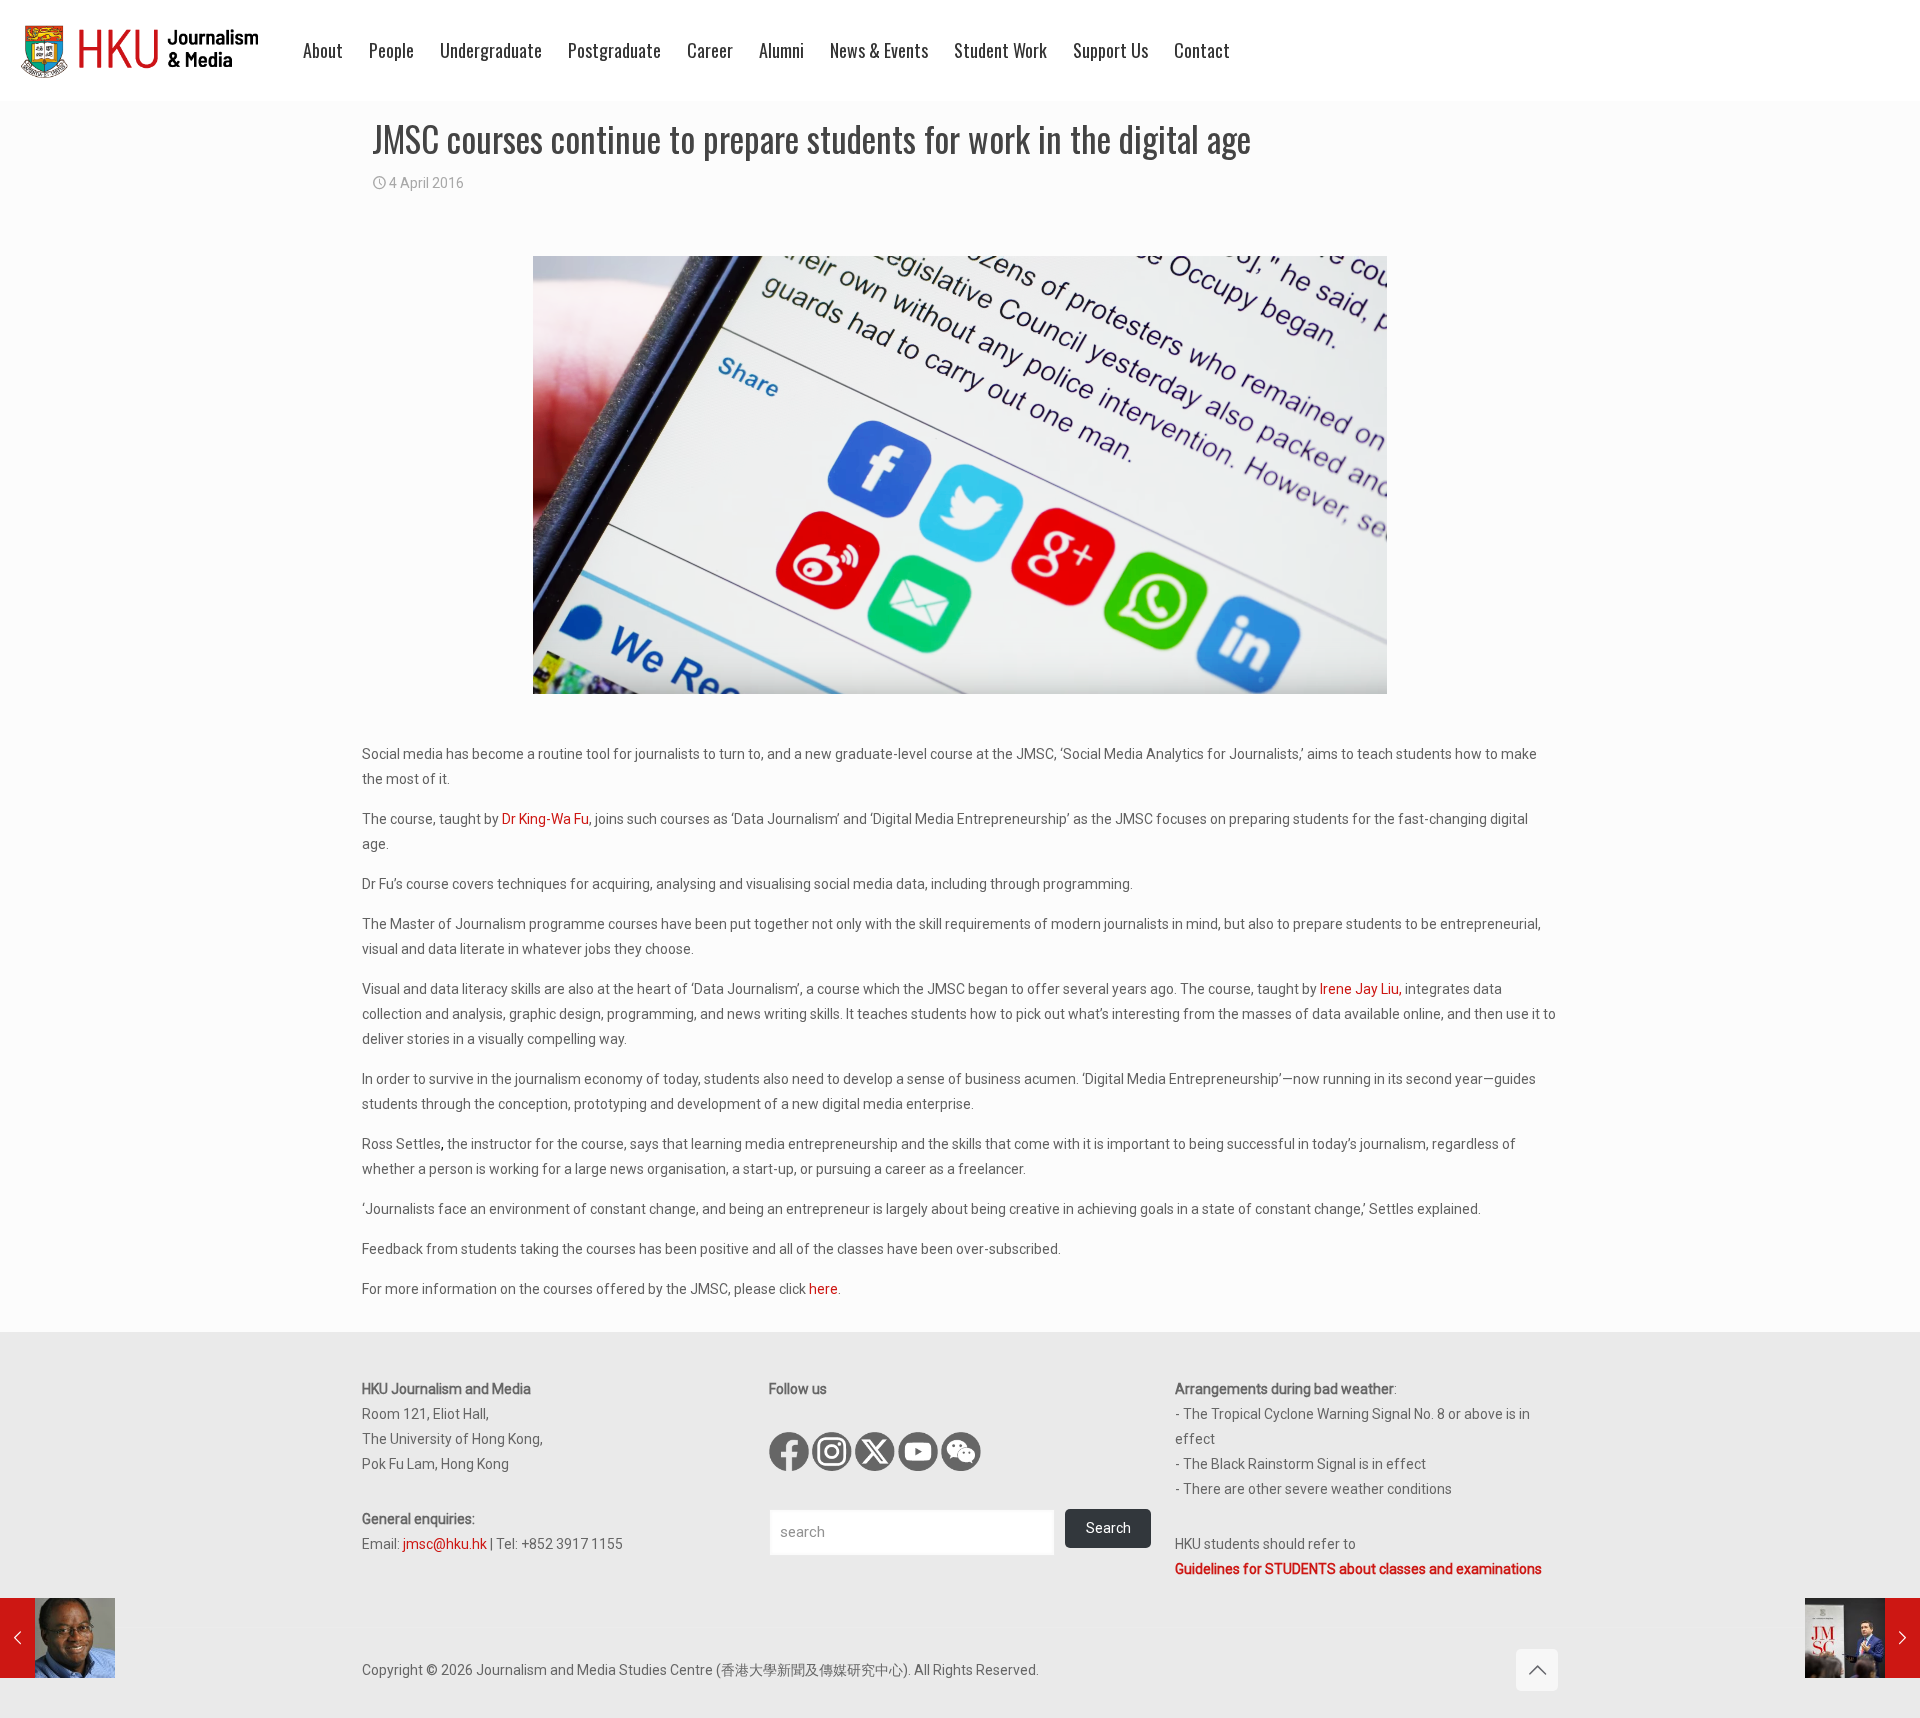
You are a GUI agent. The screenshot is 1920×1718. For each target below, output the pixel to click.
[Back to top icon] (1537, 1670)
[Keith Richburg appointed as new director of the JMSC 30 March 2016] (57, 1638)
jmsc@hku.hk (445, 1544)
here (823, 1289)
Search (1108, 1528)
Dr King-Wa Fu (545, 819)
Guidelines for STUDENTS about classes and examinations (1358, 1569)
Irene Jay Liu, (1361, 989)
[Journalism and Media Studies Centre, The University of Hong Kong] (140, 50)
